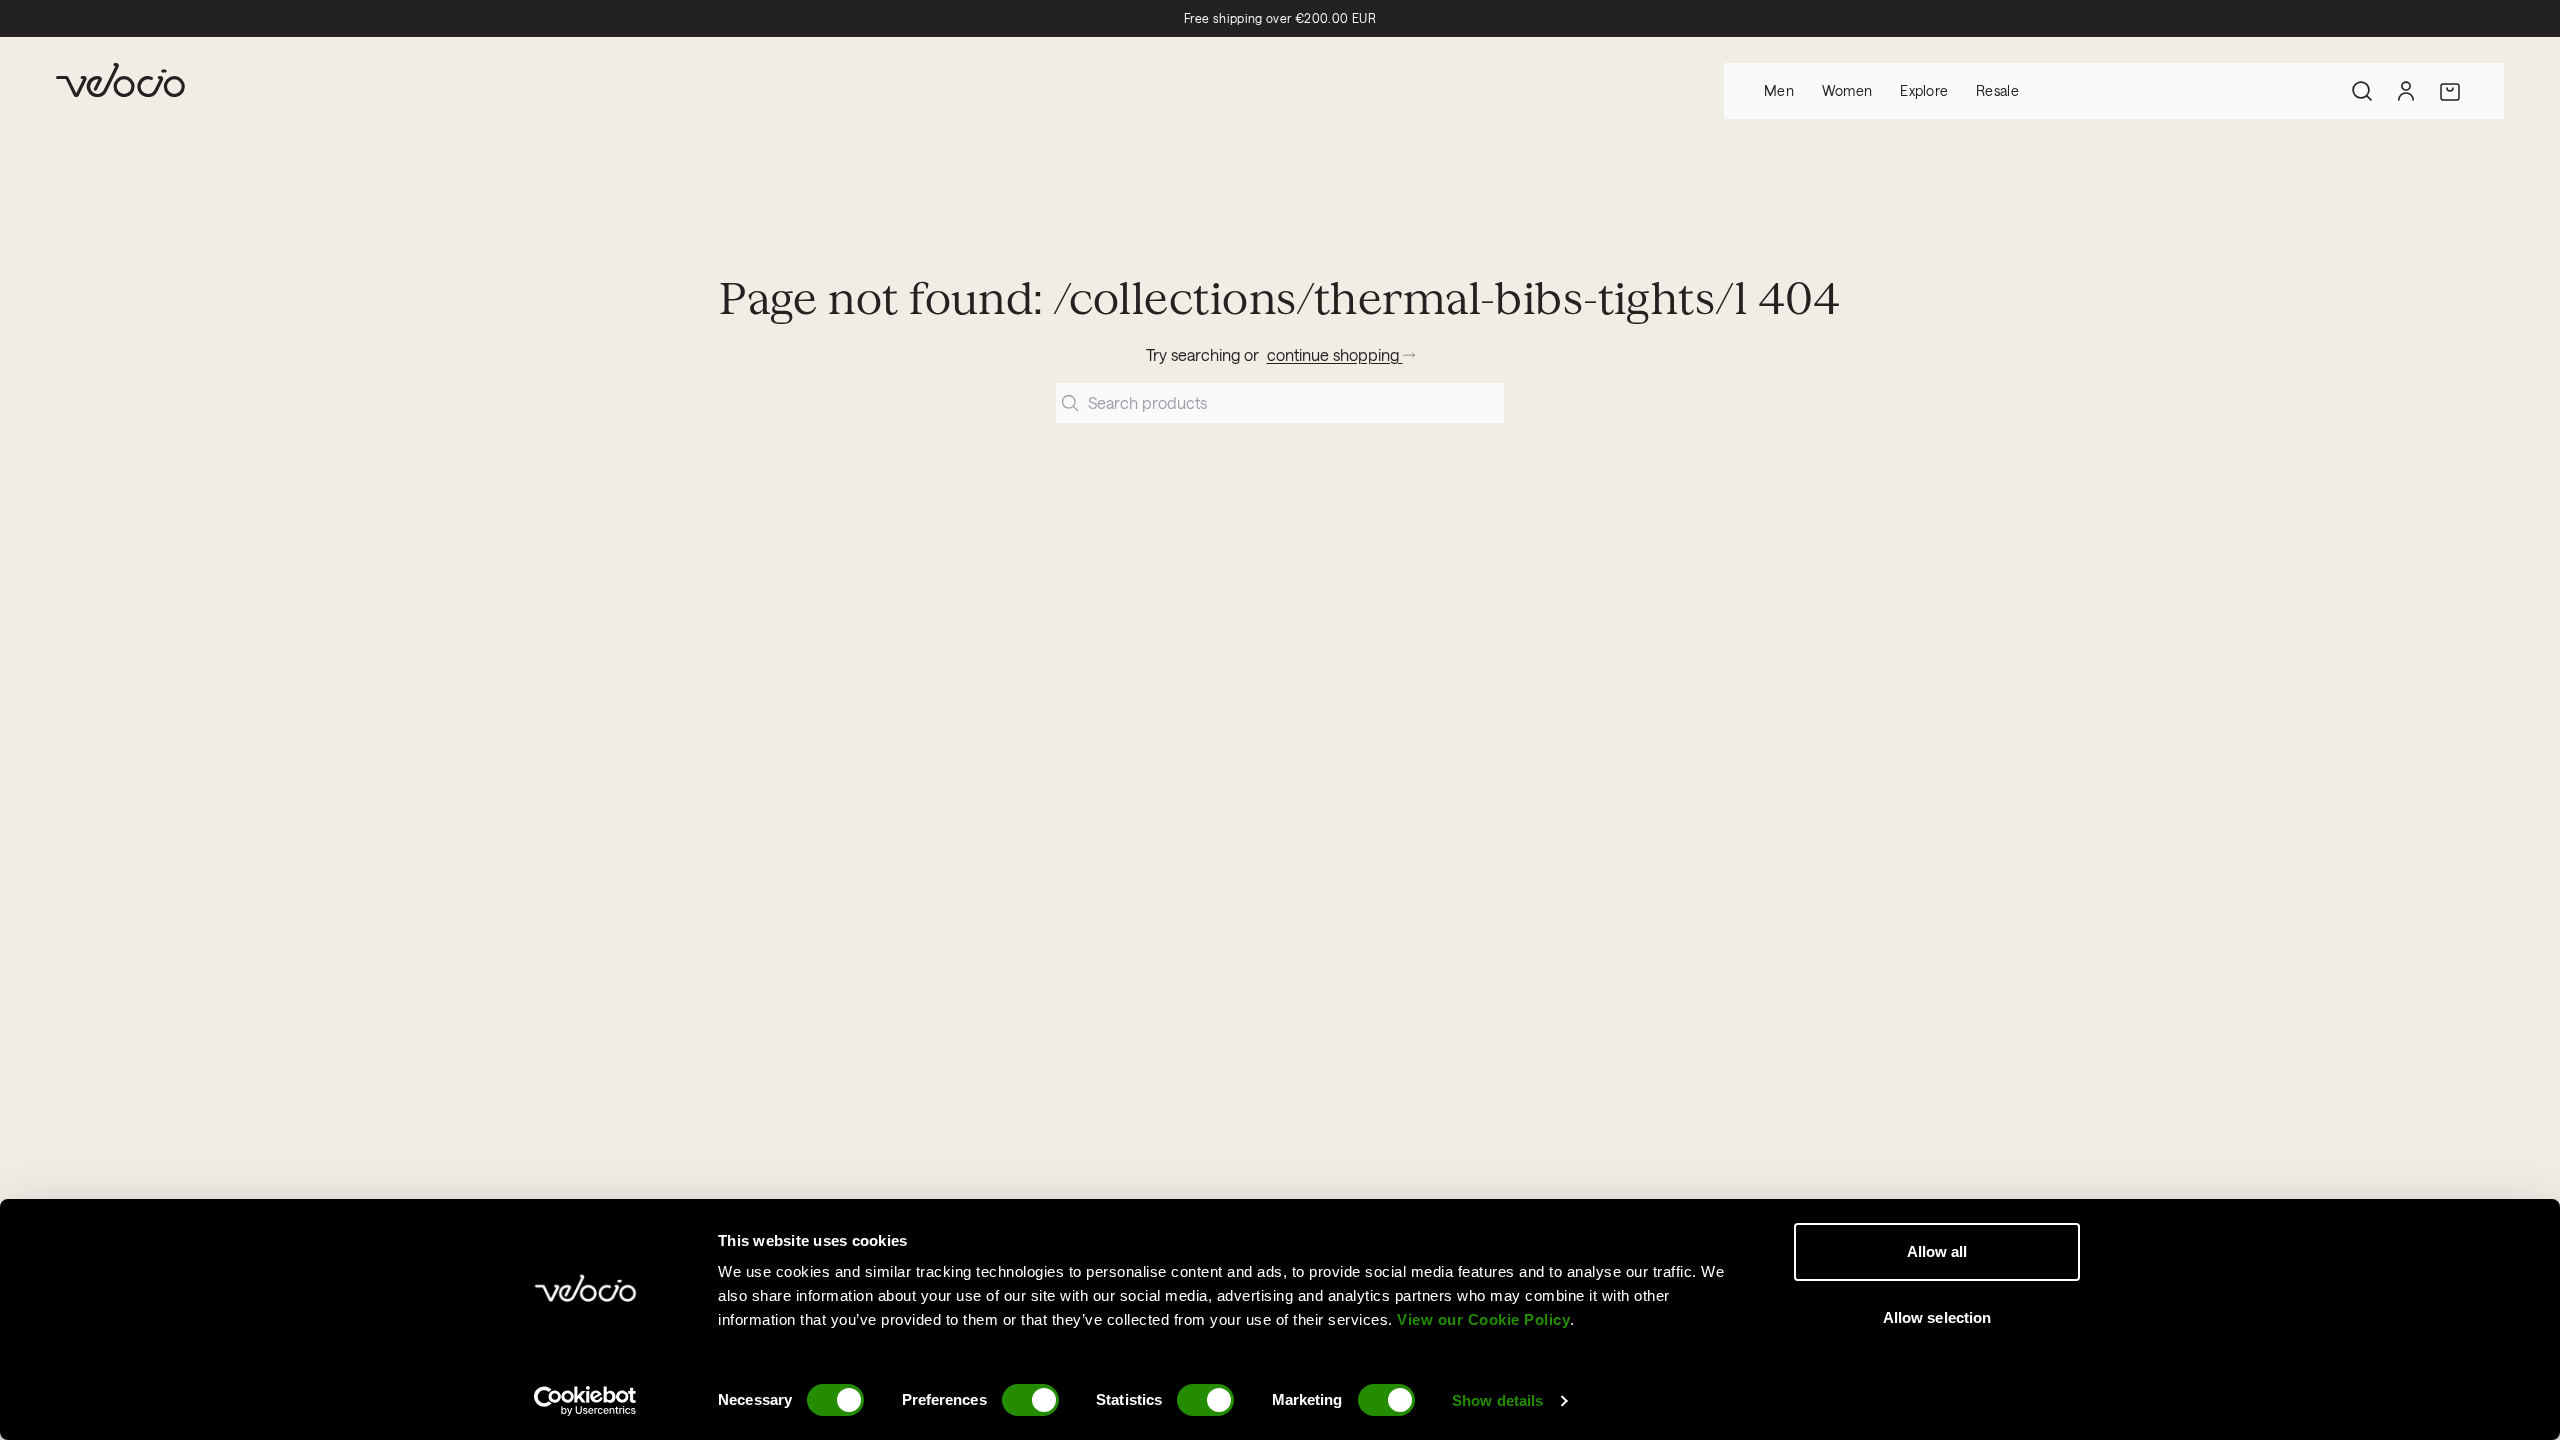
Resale (1997, 90)
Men (1779, 90)
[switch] (1030, 1400)
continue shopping (1335, 354)
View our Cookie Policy (1483, 1319)
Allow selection (1937, 1317)
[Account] (2406, 91)
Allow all (1937, 1251)
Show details (1497, 1400)
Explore (1924, 90)
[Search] (2362, 91)
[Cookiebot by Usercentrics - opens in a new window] (585, 1401)
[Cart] (2450, 91)
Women (1847, 90)
